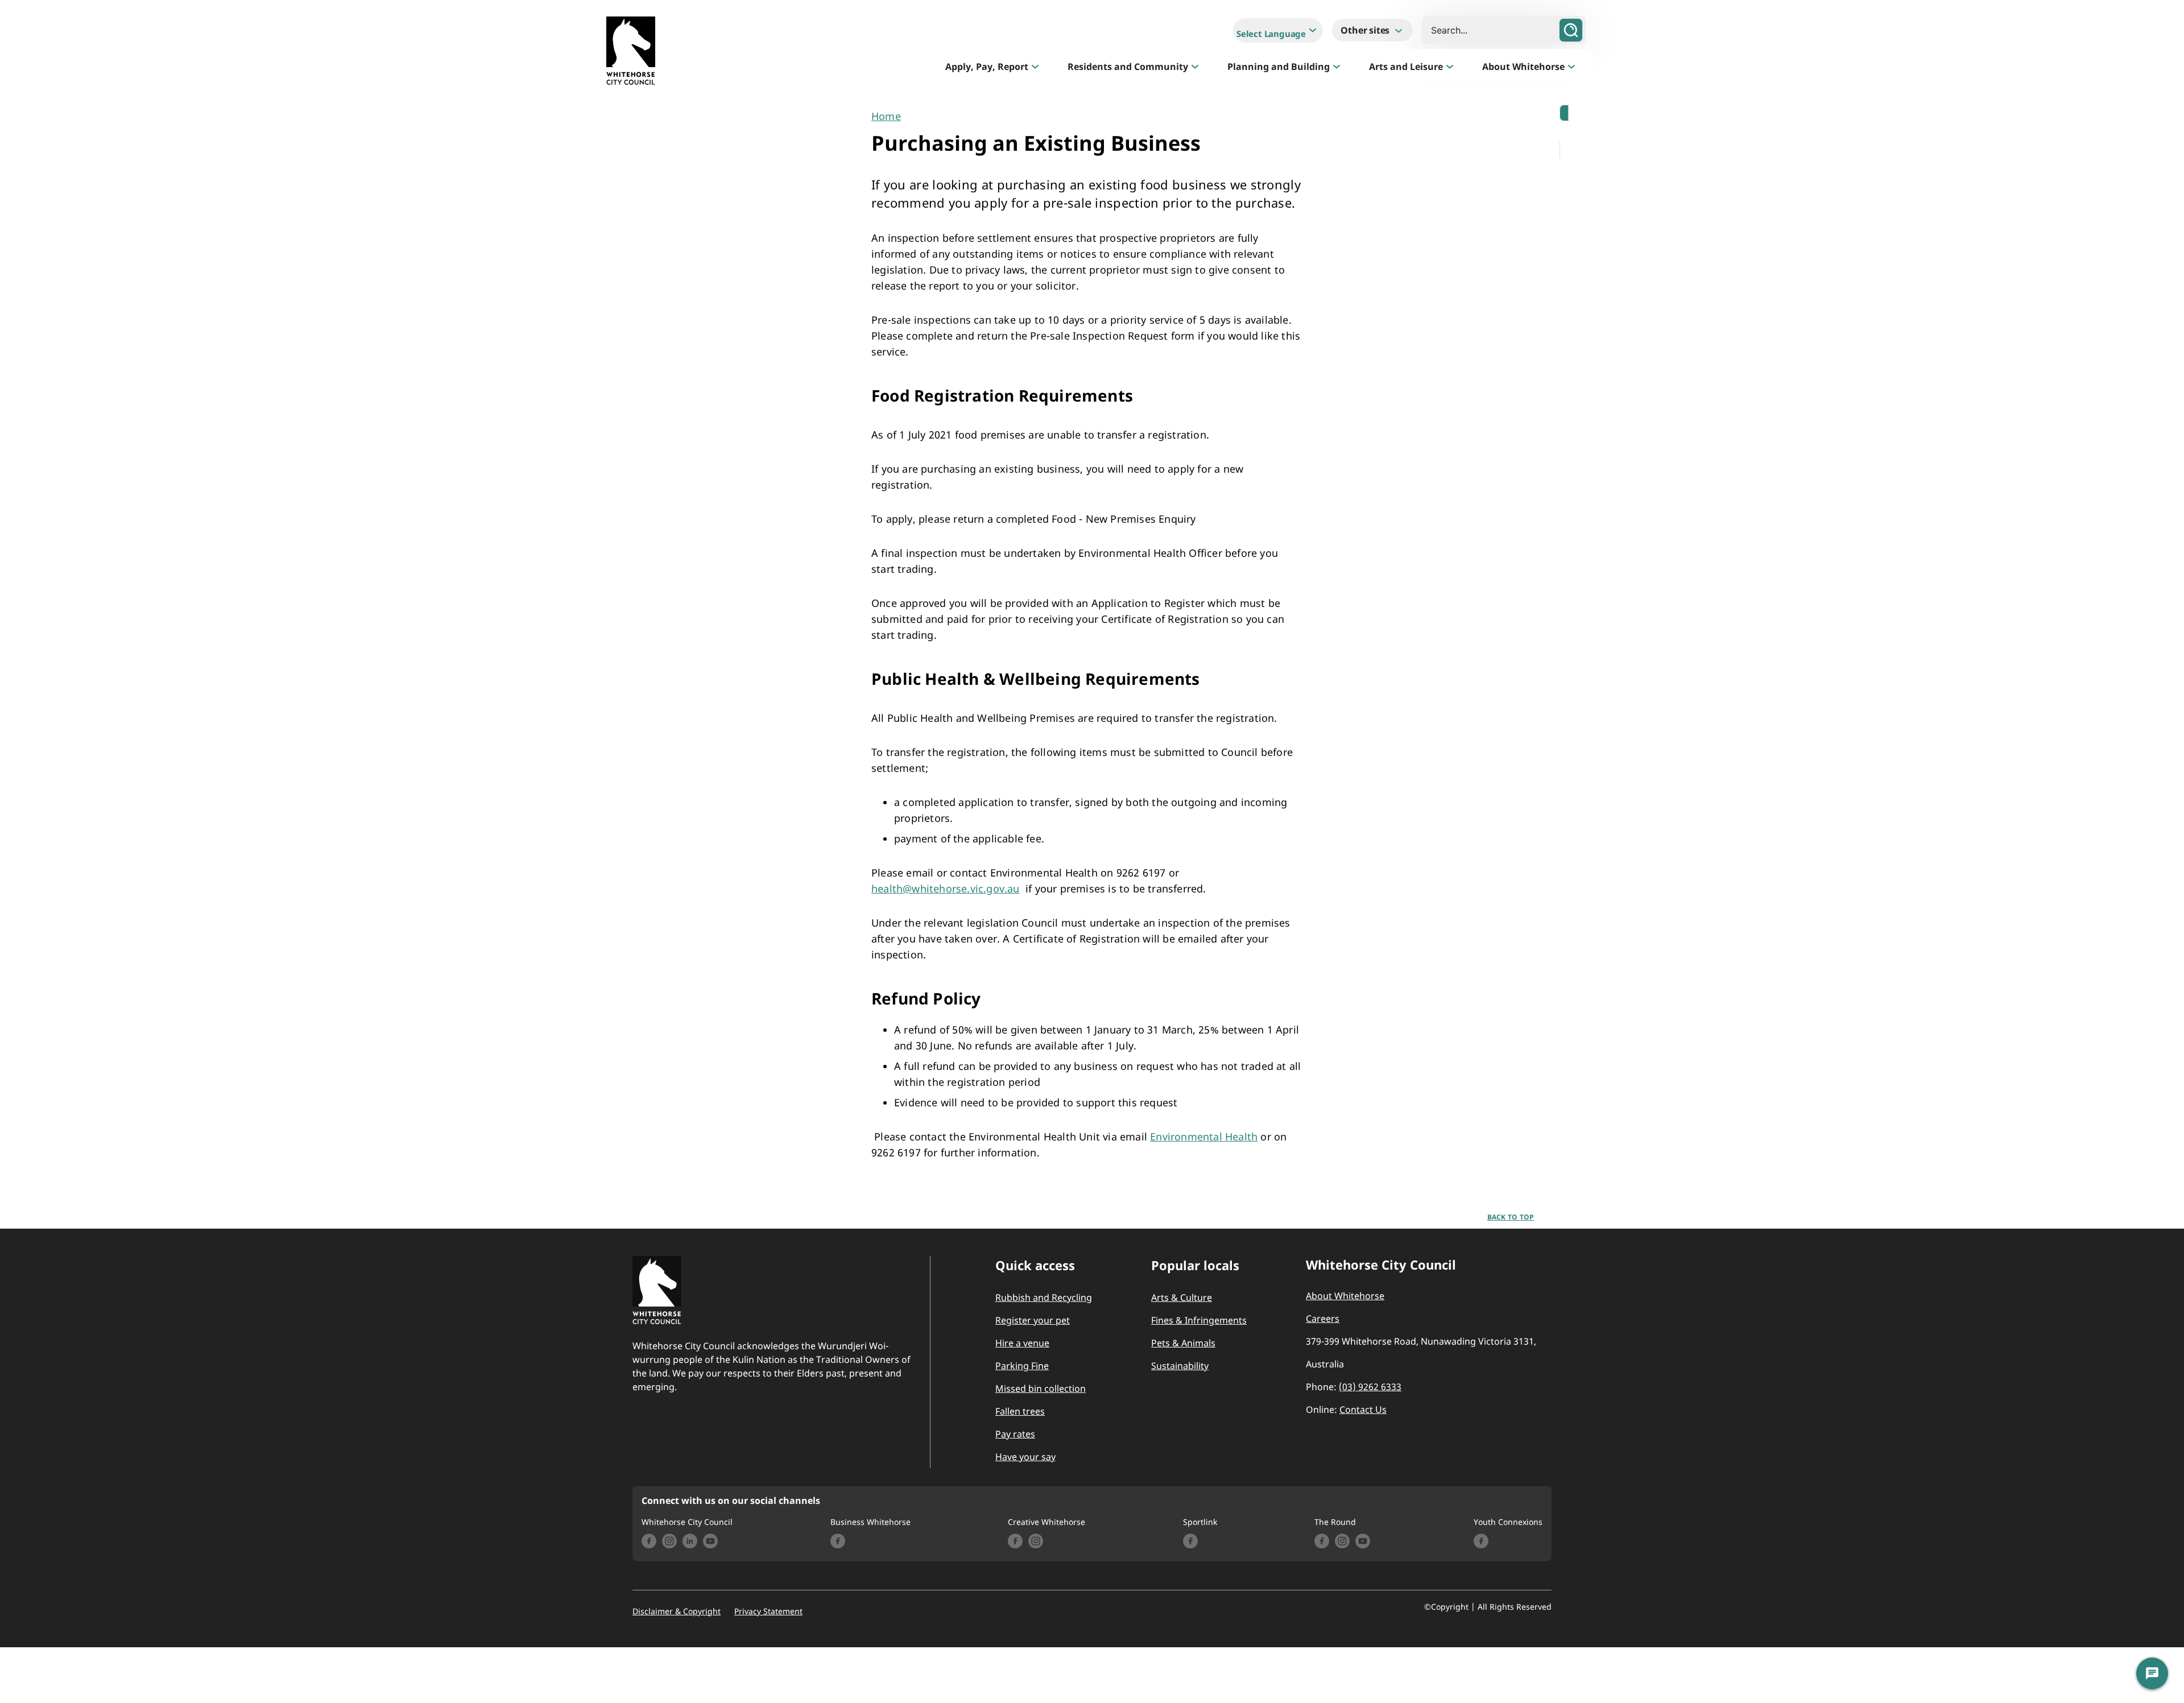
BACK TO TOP (1511, 1217)
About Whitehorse (1523, 67)
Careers (1323, 1318)
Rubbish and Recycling (1044, 1297)
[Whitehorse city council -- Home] (631, 53)
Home (886, 116)
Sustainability (1180, 1366)
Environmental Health (1204, 1136)
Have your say (1025, 1457)
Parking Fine (1022, 1366)
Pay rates (1015, 1434)
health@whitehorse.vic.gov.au (946, 888)
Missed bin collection (1041, 1388)
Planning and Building (1279, 67)
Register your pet (1033, 1320)
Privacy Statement (768, 1611)
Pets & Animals (1183, 1343)
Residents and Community (1128, 67)
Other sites (1366, 30)
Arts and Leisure (1406, 67)
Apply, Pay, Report (987, 67)
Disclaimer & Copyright (677, 1611)
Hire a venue (1022, 1343)
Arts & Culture (1182, 1297)
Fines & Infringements (1199, 1320)
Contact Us (1363, 1409)
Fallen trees (1020, 1411)
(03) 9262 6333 (1370, 1387)
